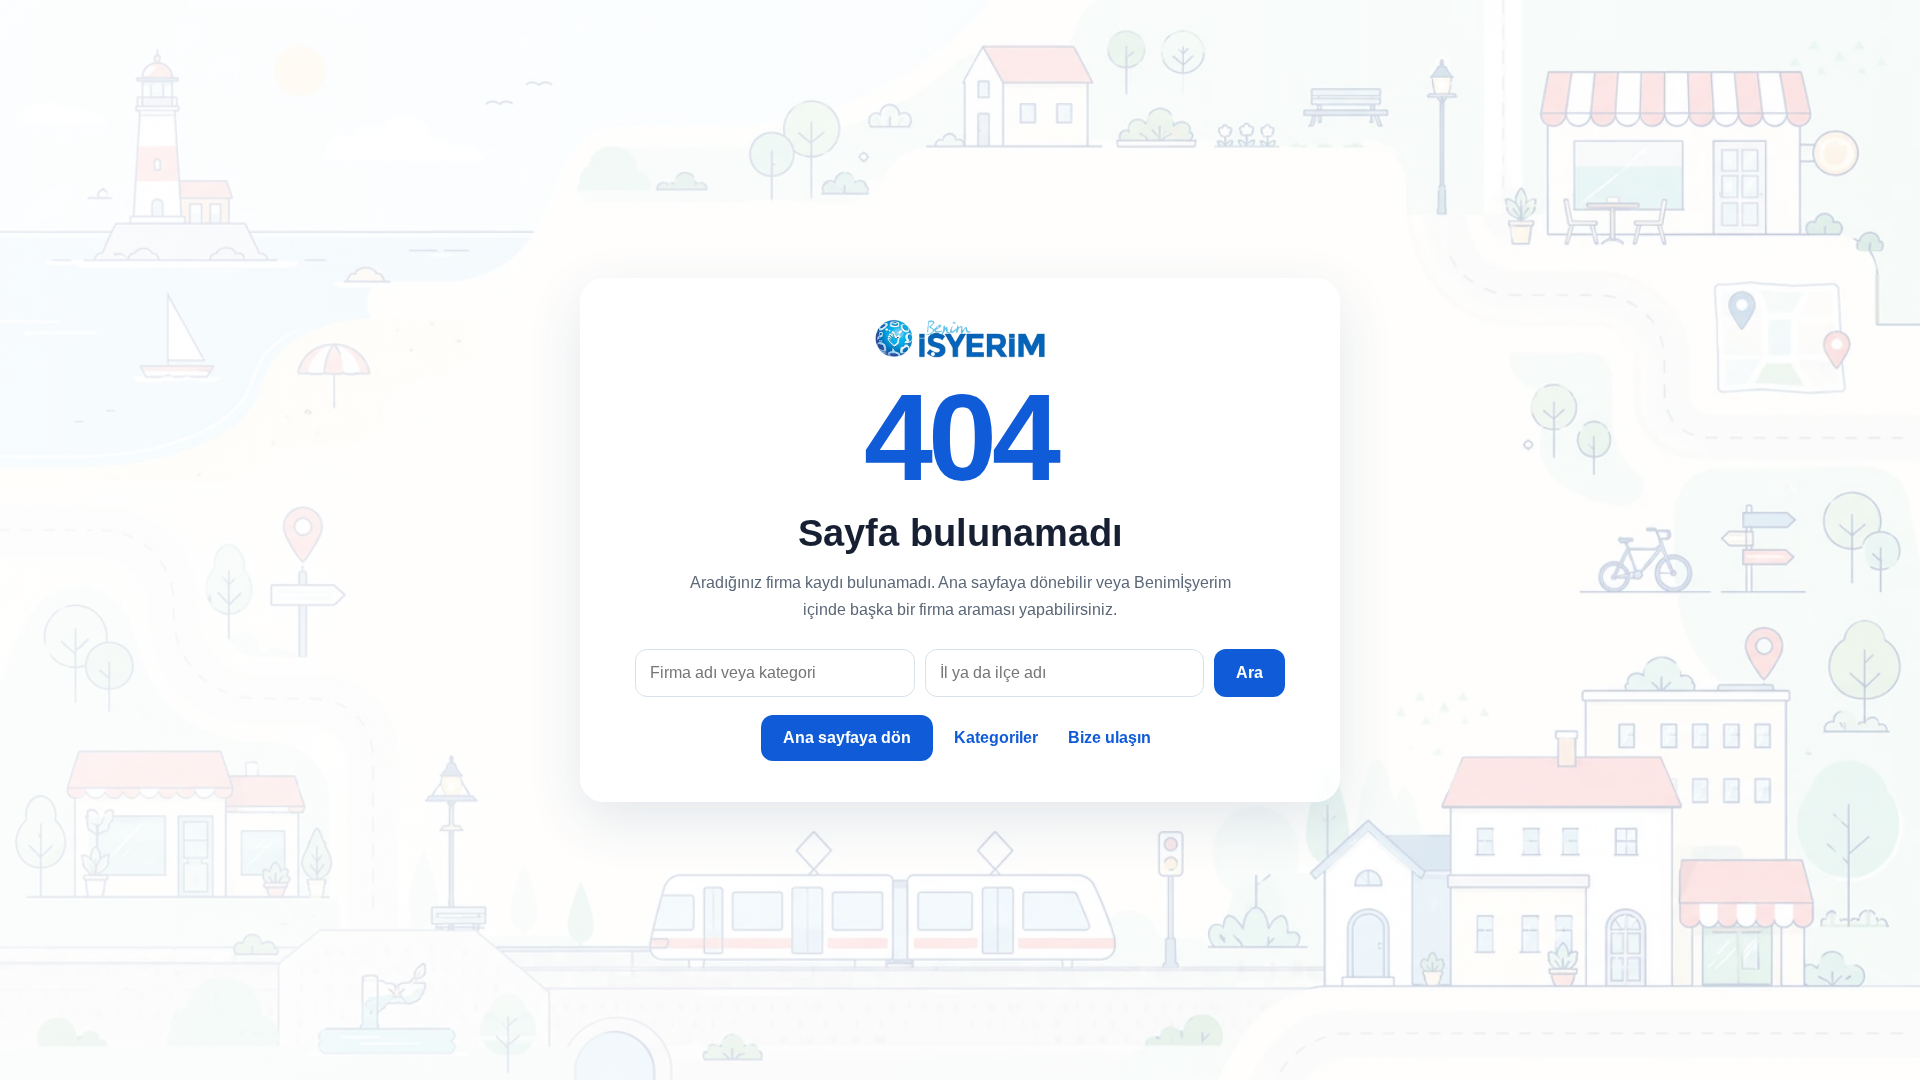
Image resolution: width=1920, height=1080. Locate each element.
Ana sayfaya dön (847, 737)
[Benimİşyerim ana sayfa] (960, 338)
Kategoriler (996, 737)
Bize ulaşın (1109, 737)
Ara (1249, 672)
